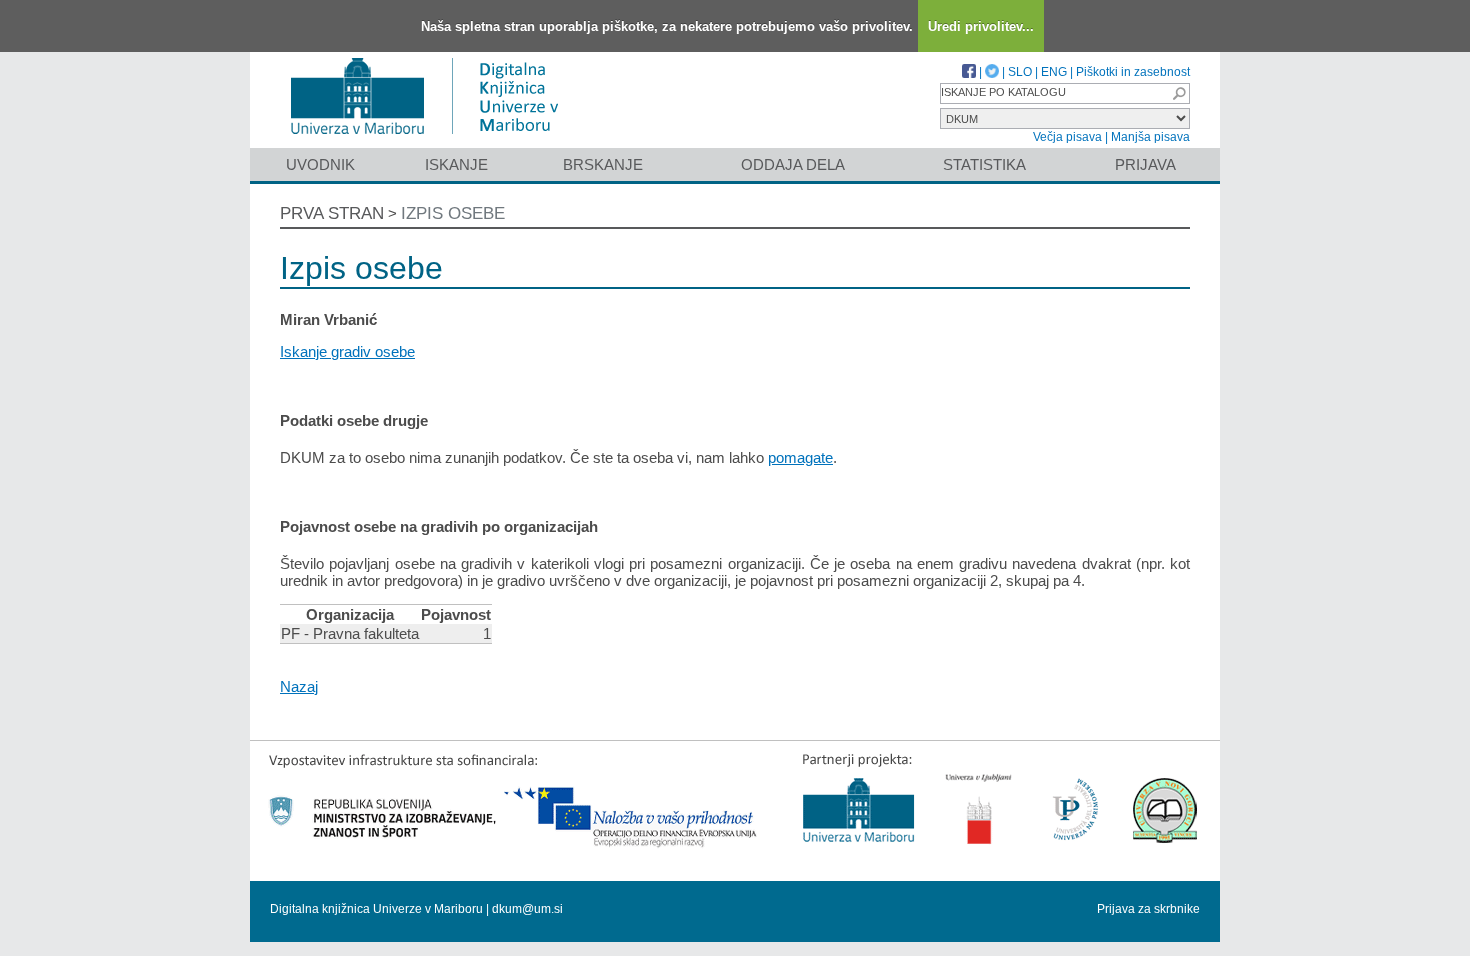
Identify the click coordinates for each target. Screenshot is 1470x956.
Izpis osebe (453, 213)
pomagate (800, 457)
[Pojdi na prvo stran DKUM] (432, 138)
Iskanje (456, 164)
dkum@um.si (527, 909)
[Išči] (1179, 93)
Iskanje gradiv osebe (347, 351)
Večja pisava (1067, 137)
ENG (1054, 72)
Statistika (984, 164)
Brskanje (603, 164)
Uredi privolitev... (981, 26)
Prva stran (332, 213)
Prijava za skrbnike (1148, 909)
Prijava (1145, 164)
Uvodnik (320, 164)
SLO (1020, 72)
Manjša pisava (1150, 137)
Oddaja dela (793, 164)
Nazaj (299, 686)
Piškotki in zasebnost (1133, 72)
